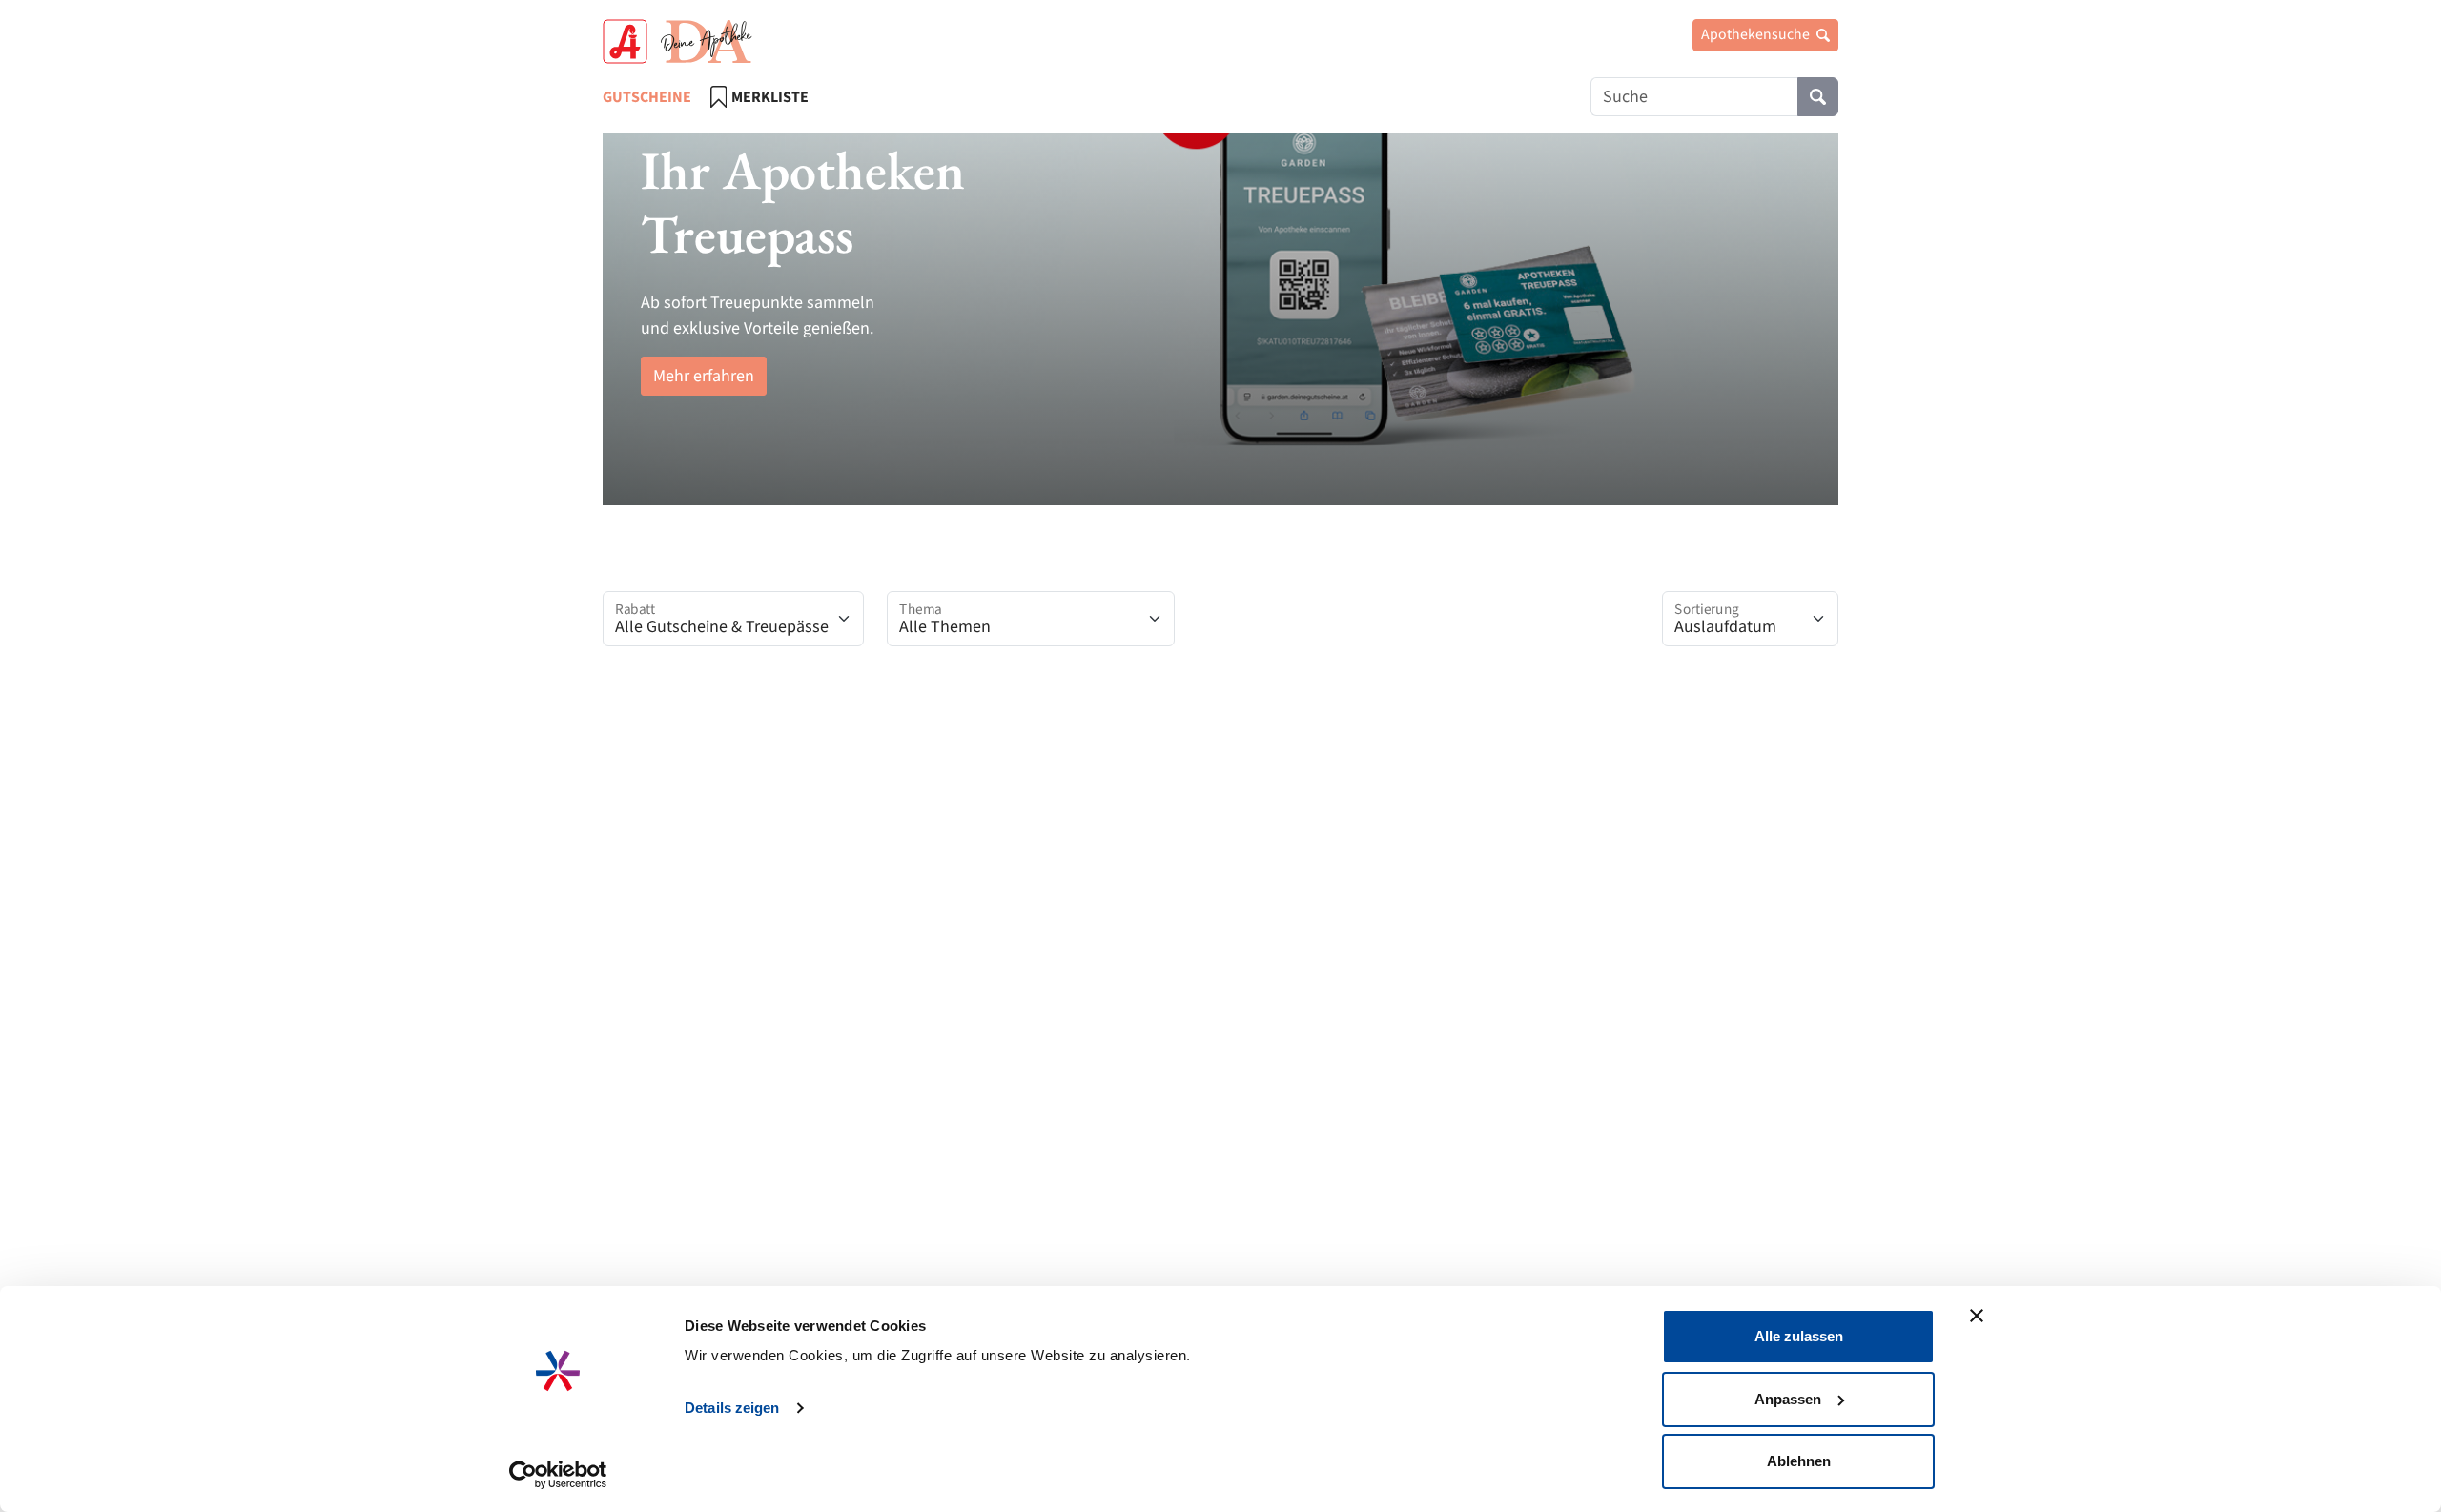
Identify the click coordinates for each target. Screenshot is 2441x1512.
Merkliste (770, 97)
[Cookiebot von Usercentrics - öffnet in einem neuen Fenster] (558, 1475)
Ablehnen (1799, 1461)
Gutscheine (647, 97)
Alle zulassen (1799, 1336)
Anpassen (1788, 1399)
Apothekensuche (1757, 34)
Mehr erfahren (704, 376)
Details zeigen (732, 1408)
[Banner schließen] (1977, 1316)
